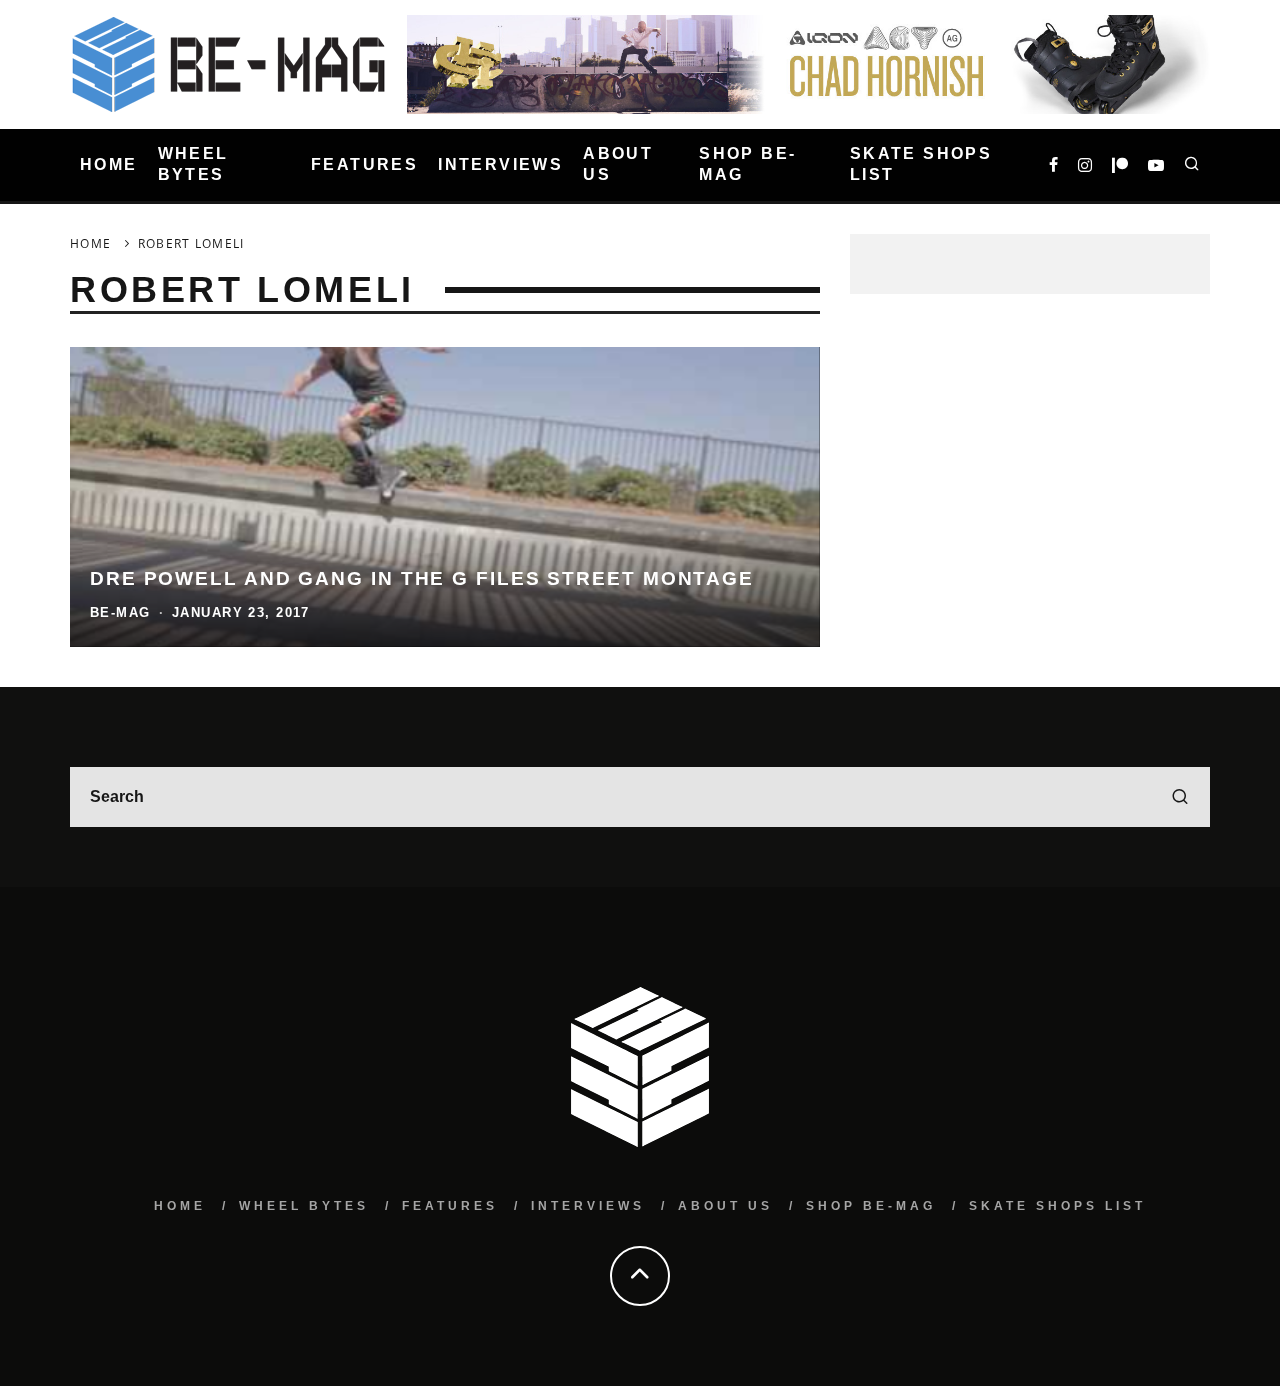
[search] (1180, 797)
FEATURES (364, 164)
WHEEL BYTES (193, 164)
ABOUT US (618, 164)
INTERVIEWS (500, 164)
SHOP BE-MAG (747, 164)
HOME (109, 164)
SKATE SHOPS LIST (921, 164)
